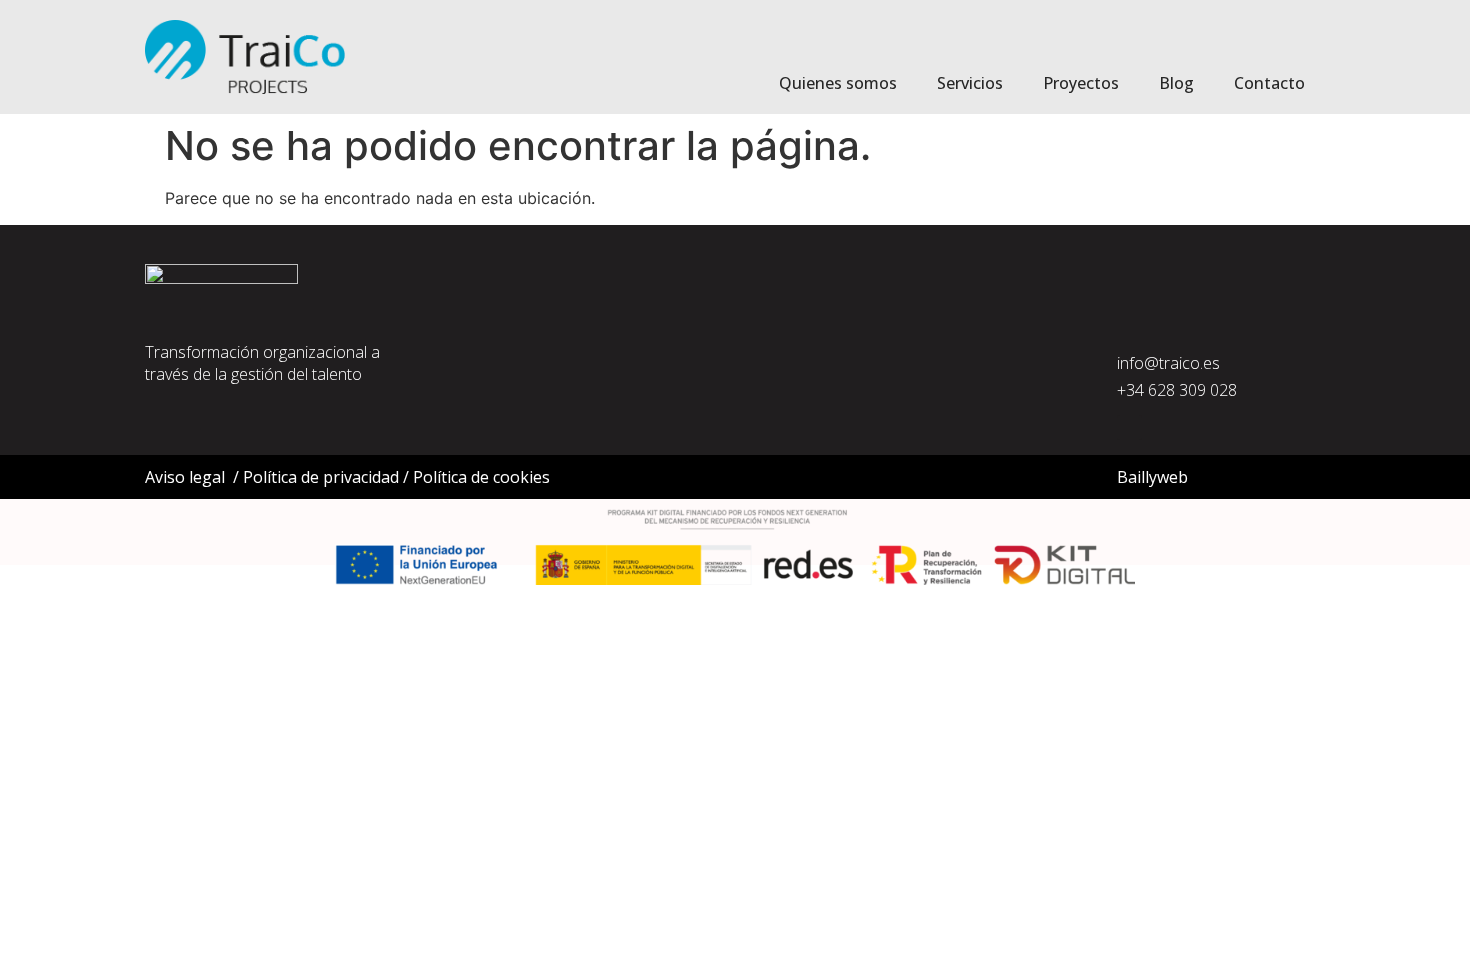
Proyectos (1081, 83)
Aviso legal (185, 477)
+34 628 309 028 (1177, 390)
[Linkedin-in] (1129, 427)
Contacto (1269, 83)
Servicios (970, 83)
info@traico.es (1168, 363)
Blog (1176, 83)
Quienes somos (838, 83)
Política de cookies (481, 477)
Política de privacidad (321, 477)
